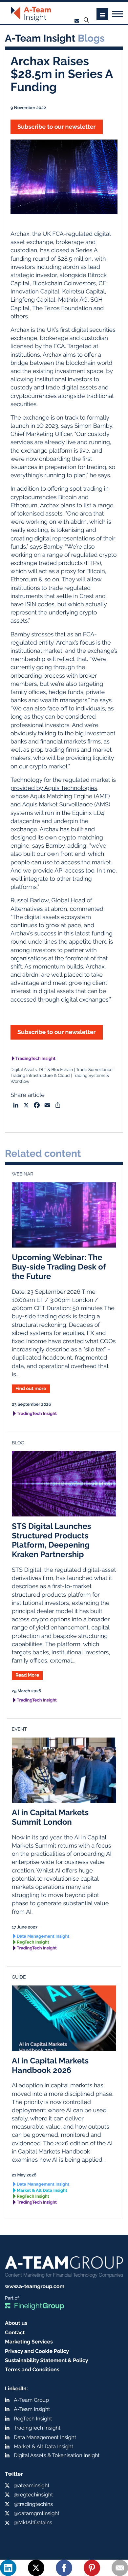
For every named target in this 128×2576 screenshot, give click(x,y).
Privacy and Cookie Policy (37, 2351)
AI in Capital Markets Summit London (50, 1817)
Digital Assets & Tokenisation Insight (57, 2455)
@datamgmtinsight (37, 2513)
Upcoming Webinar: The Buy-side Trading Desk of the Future (59, 1267)
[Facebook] (64, 2568)
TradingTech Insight (35, 1059)
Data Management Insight (43, 1937)
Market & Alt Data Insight (42, 2191)
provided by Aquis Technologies (54, 788)
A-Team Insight (32, 2409)
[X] (36, 2568)
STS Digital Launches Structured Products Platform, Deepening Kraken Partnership (52, 1540)
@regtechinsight (33, 2495)
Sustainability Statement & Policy (47, 2360)
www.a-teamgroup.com (35, 2286)
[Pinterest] (92, 2568)
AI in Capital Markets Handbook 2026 (50, 2065)
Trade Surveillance (94, 1070)
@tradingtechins (33, 2504)
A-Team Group (31, 2400)
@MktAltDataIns (33, 2522)
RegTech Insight (33, 1942)
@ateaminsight (32, 2485)
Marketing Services (29, 2342)
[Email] (120, 2568)
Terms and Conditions (32, 2369)
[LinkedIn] (8, 2568)
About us (16, 2323)
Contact (15, 2332)
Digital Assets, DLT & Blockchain (42, 1070)
